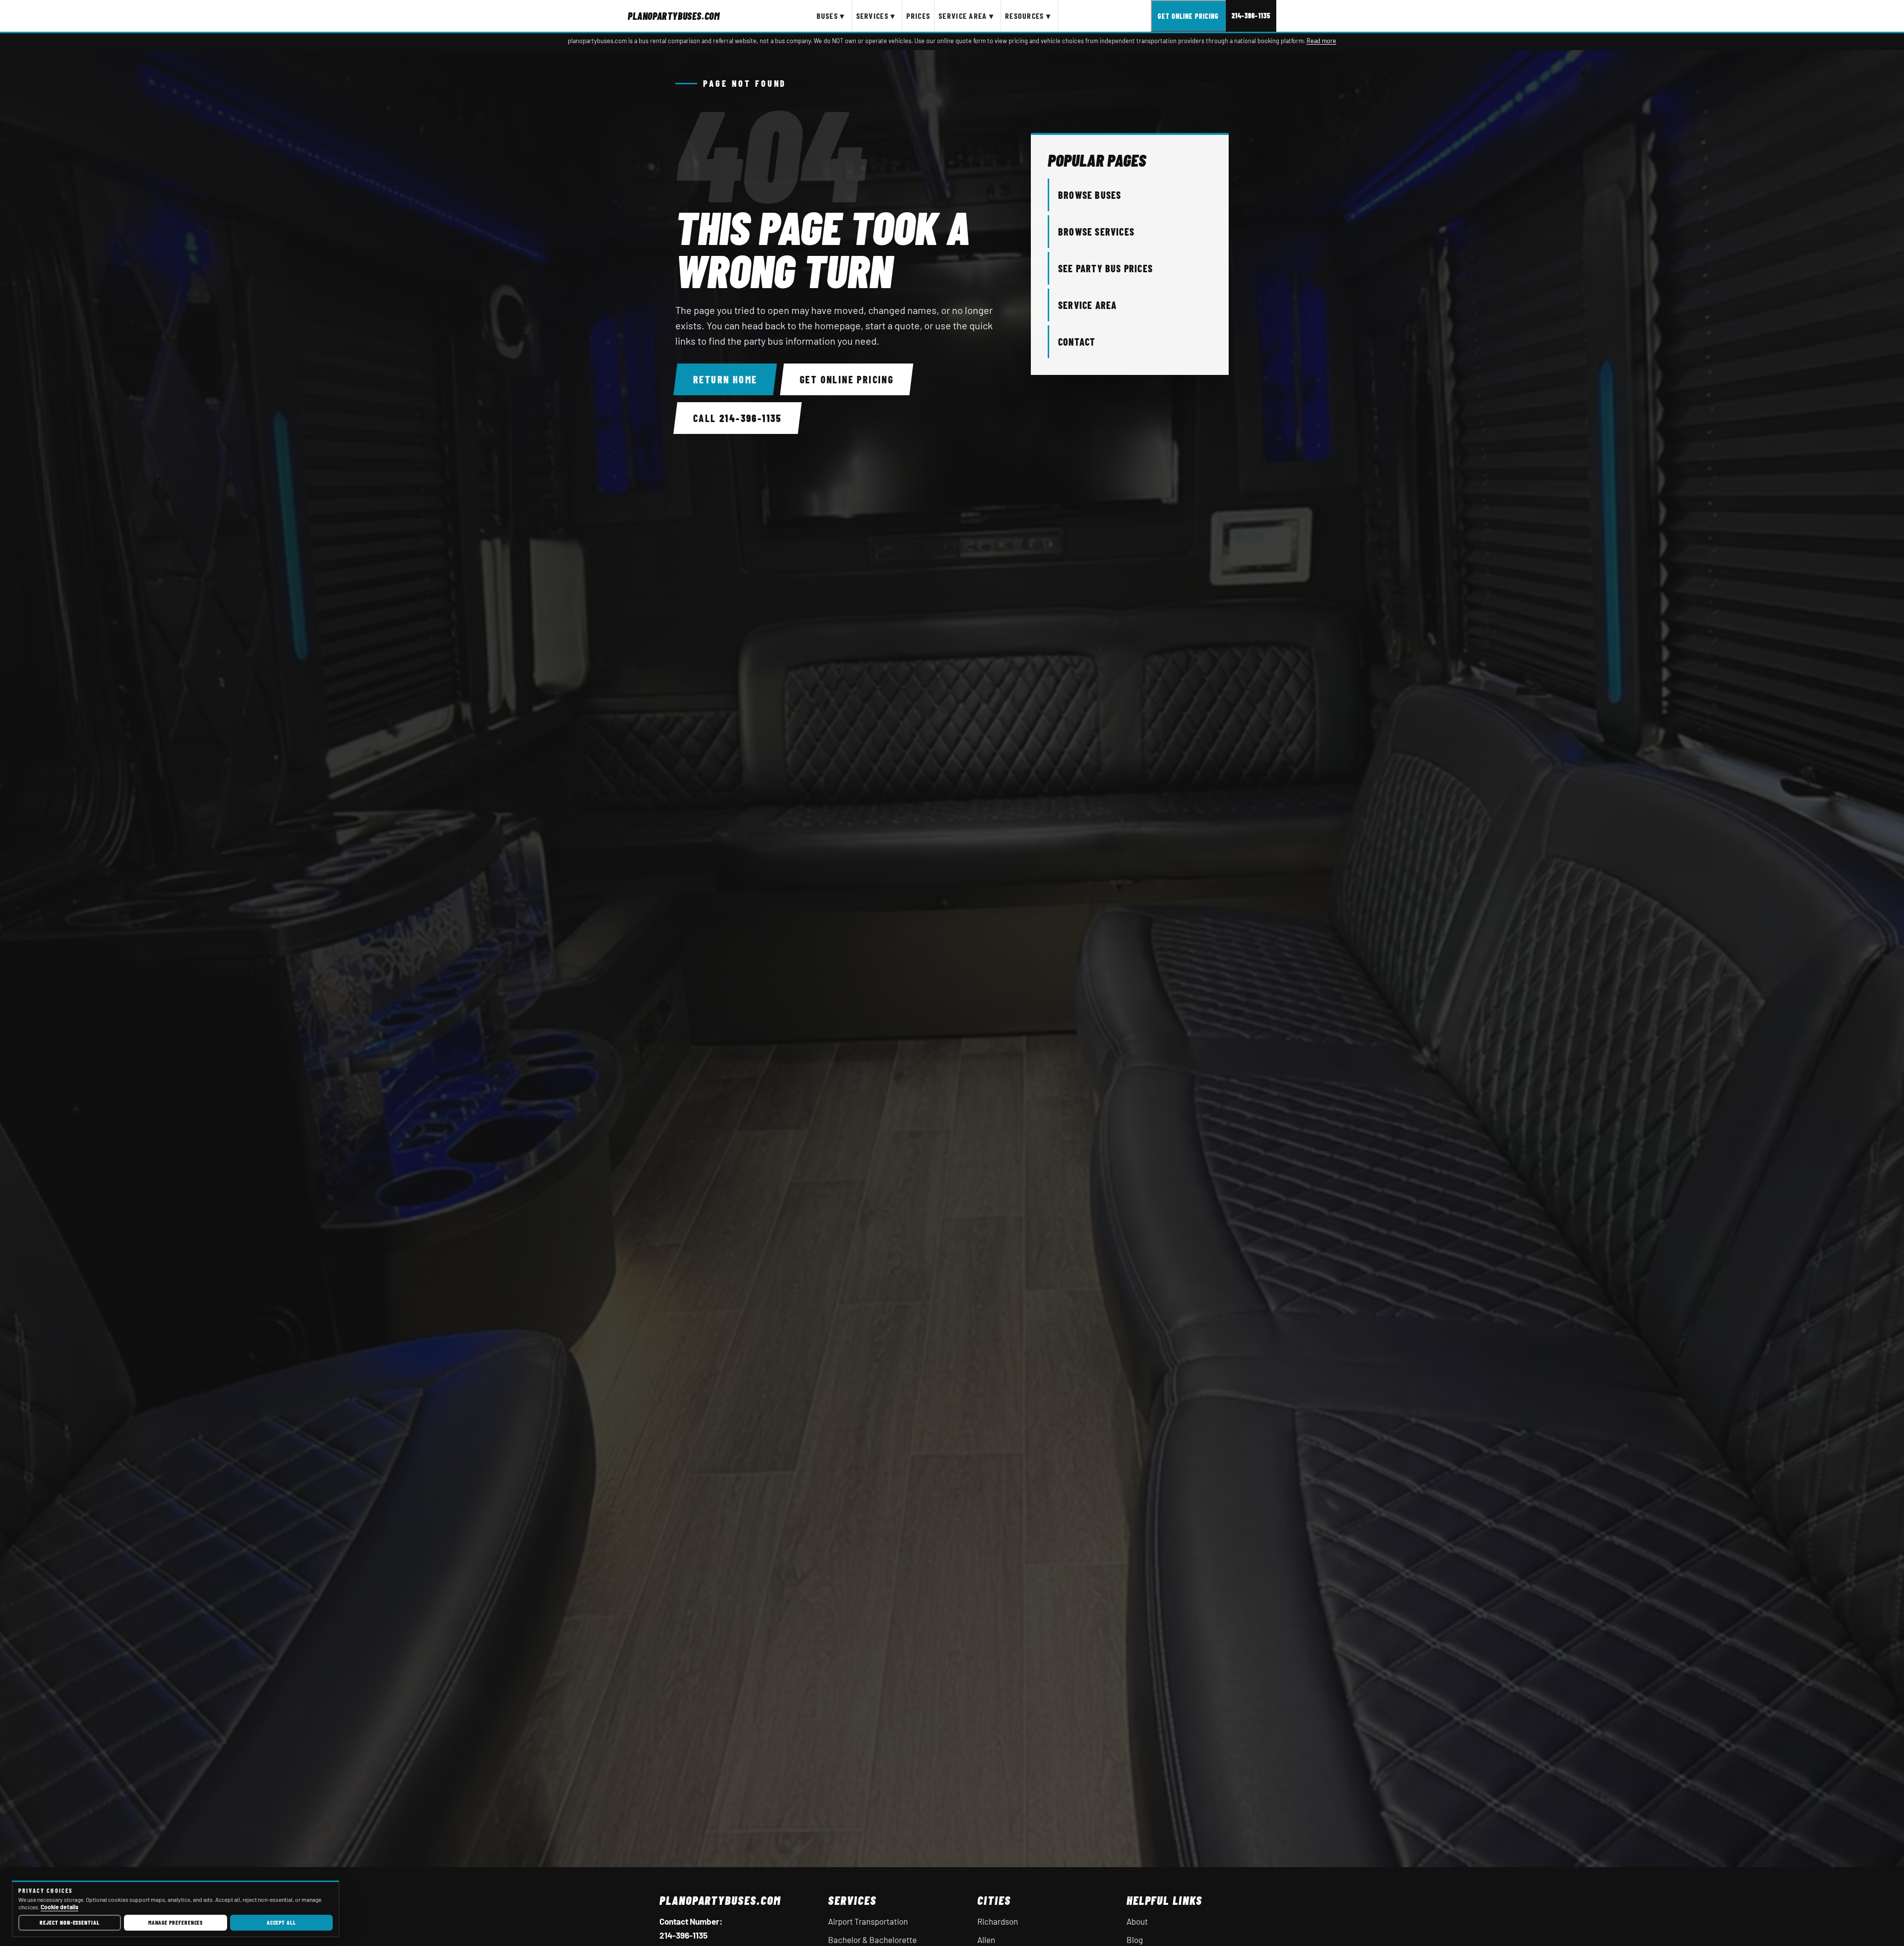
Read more (1321, 41)
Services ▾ (876, 16)
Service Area (1087, 305)
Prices (918, 16)
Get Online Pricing (1188, 16)
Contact (1077, 342)
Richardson (998, 1921)
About (1137, 1921)
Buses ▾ (831, 16)
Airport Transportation (868, 1921)
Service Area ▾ (966, 16)
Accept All (281, 1922)
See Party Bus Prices (1105, 268)
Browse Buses (1090, 195)
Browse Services (1096, 232)
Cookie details (59, 1907)
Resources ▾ (1028, 16)
